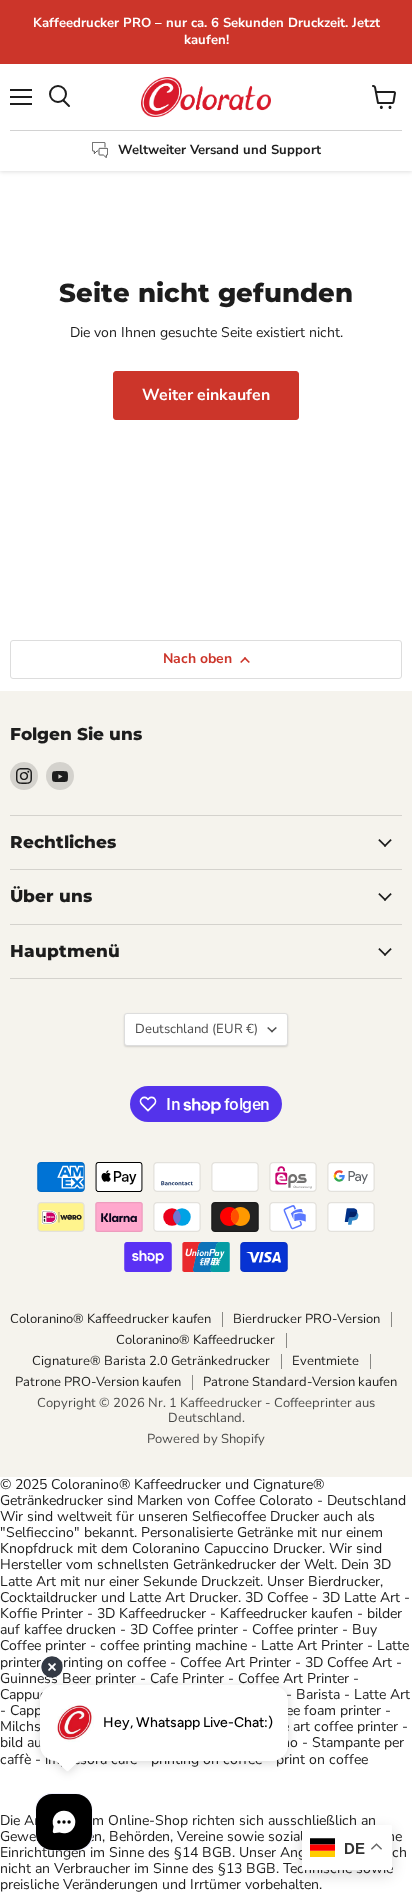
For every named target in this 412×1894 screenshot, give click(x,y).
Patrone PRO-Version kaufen (98, 1382)
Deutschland (196, 1029)
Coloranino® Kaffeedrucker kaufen (110, 1319)
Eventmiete (325, 1361)
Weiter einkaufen (206, 395)
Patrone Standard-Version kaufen (300, 1382)
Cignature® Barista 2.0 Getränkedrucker (151, 1361)
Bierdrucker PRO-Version (306, 1319)
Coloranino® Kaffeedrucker (195, 1340)
